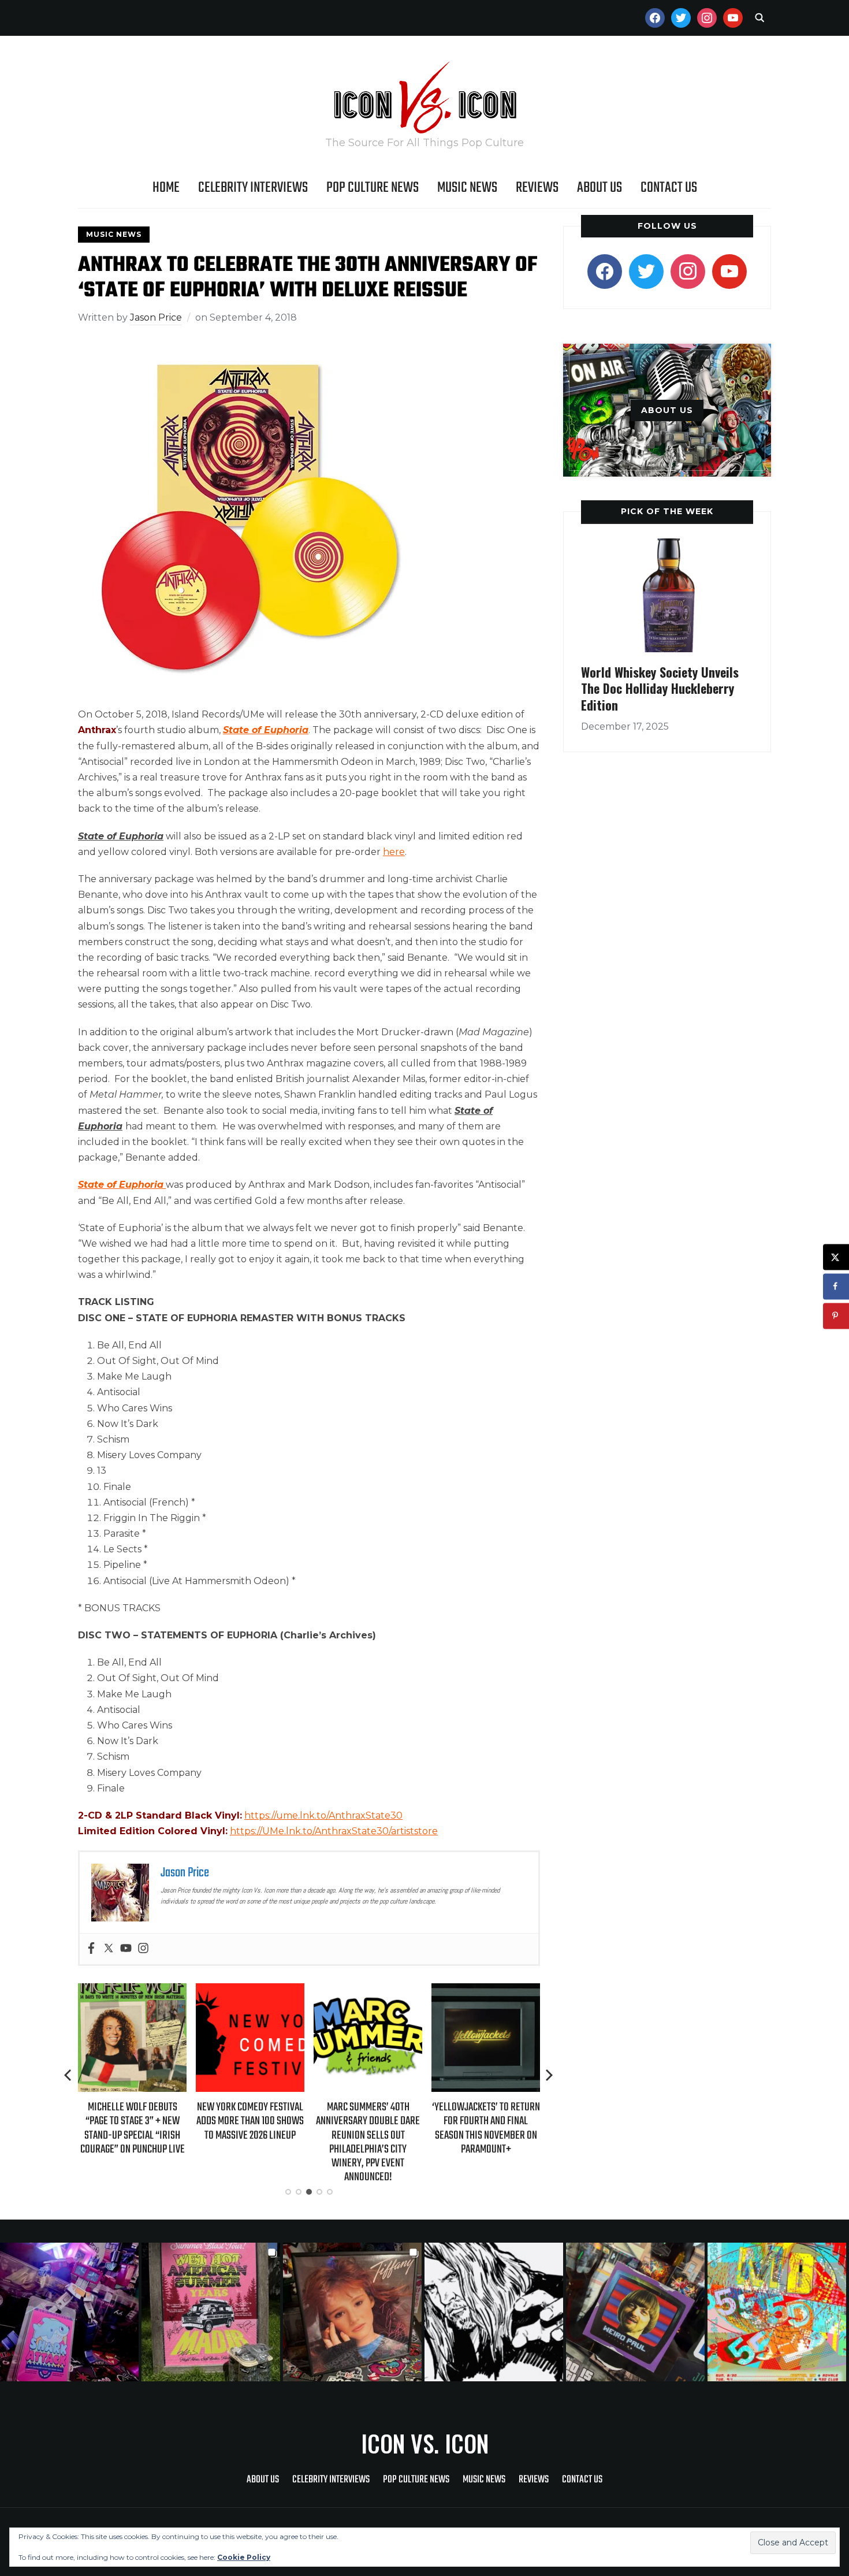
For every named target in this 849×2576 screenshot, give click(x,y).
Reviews (537, 188)
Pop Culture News (373, 188)
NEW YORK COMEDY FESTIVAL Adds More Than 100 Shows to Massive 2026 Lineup (206, 2121)
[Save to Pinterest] (836, 1316)
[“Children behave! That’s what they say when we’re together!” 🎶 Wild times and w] (354, 2312)
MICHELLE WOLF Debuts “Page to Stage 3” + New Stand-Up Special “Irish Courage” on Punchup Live (88, 2128)
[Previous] (69, 2075)
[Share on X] (836, 1257)
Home (166, 188)
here (394, 852)
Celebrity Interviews (253, 188)
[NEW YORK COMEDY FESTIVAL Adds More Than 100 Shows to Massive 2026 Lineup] (206, 1991)
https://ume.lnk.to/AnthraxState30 (323, 1815)
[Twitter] (109, 1949)
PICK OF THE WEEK (667, 511)
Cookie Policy (244, 2557)
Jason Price (156, 317)
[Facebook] (91, 1949)
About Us (599, 188)
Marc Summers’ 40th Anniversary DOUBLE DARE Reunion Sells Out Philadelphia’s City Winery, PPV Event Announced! (323, 2142)
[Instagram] (143, 1949)
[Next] (549, 2075)
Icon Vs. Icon (425, 2443)
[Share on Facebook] (836, 1286)
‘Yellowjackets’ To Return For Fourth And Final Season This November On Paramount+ (442, 2128)
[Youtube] (126, 1949)
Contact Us (669, 188)
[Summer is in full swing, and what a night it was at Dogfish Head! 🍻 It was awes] (212, 2312)
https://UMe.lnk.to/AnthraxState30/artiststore (334, 1831)
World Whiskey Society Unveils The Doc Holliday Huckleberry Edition (660, 688)
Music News (467, 188)
